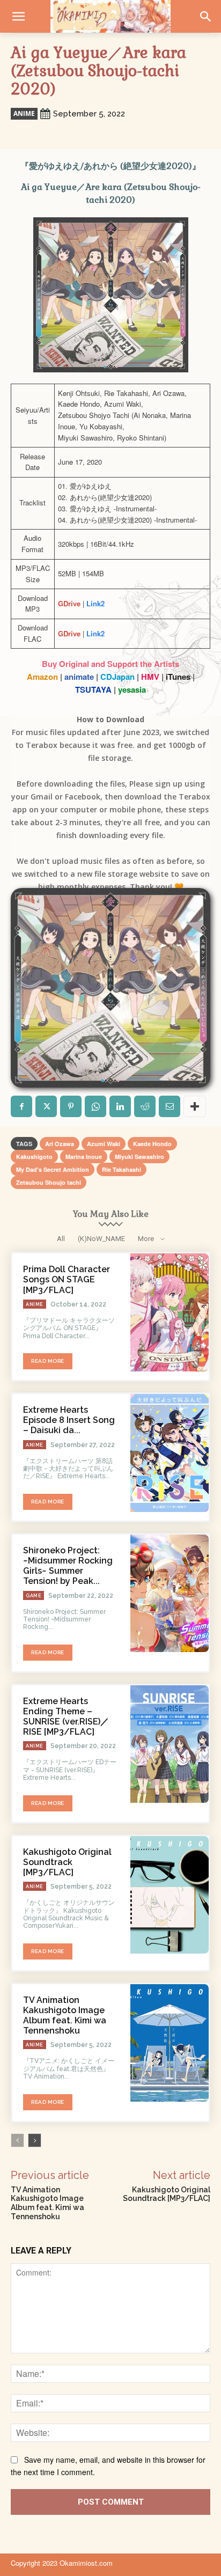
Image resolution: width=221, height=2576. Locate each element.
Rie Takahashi (121, 1169)
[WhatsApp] (95, 1106)
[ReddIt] (145, 1106)
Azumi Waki (104, 1144)
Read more (48, 1361)
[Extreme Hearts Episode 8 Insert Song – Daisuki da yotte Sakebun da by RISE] (170, 1453)
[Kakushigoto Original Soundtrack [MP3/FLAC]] (170, 1895)
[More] (195, 1106)
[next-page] (35, 2140)
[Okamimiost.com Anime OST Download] (110, 16)
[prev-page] (17, 2140)
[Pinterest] (71, 1106)
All (61, 1239)
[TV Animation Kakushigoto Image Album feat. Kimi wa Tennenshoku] (170, 2043)
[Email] (170, 1106)
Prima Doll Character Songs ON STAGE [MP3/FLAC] (67, 1279)
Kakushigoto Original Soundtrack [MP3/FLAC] (67, 1862)
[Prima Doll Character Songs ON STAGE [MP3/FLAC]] (170, 1312)
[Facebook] (21, 1106)
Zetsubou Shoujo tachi (49, 1182)
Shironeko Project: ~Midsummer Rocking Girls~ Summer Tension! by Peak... (68, 1566)
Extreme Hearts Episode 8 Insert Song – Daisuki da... (69, 1420)
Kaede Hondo (152, 1144)
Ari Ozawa (60, 1144)
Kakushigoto (34, 1157)
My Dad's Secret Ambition (53, 1169)
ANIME (24, 113)
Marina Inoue (84, 1157)
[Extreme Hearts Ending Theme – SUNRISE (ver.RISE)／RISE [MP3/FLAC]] (170, 1744)
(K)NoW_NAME (101, 1239)
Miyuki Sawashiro (139, 1157)
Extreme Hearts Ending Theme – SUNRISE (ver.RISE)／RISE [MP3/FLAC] (66, 1717)
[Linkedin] (120, 1106)
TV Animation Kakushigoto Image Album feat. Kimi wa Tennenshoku (65, 2016)
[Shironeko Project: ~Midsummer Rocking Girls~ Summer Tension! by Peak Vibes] (170, 1594)
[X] (46, 1106)
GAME (34, 1596)
